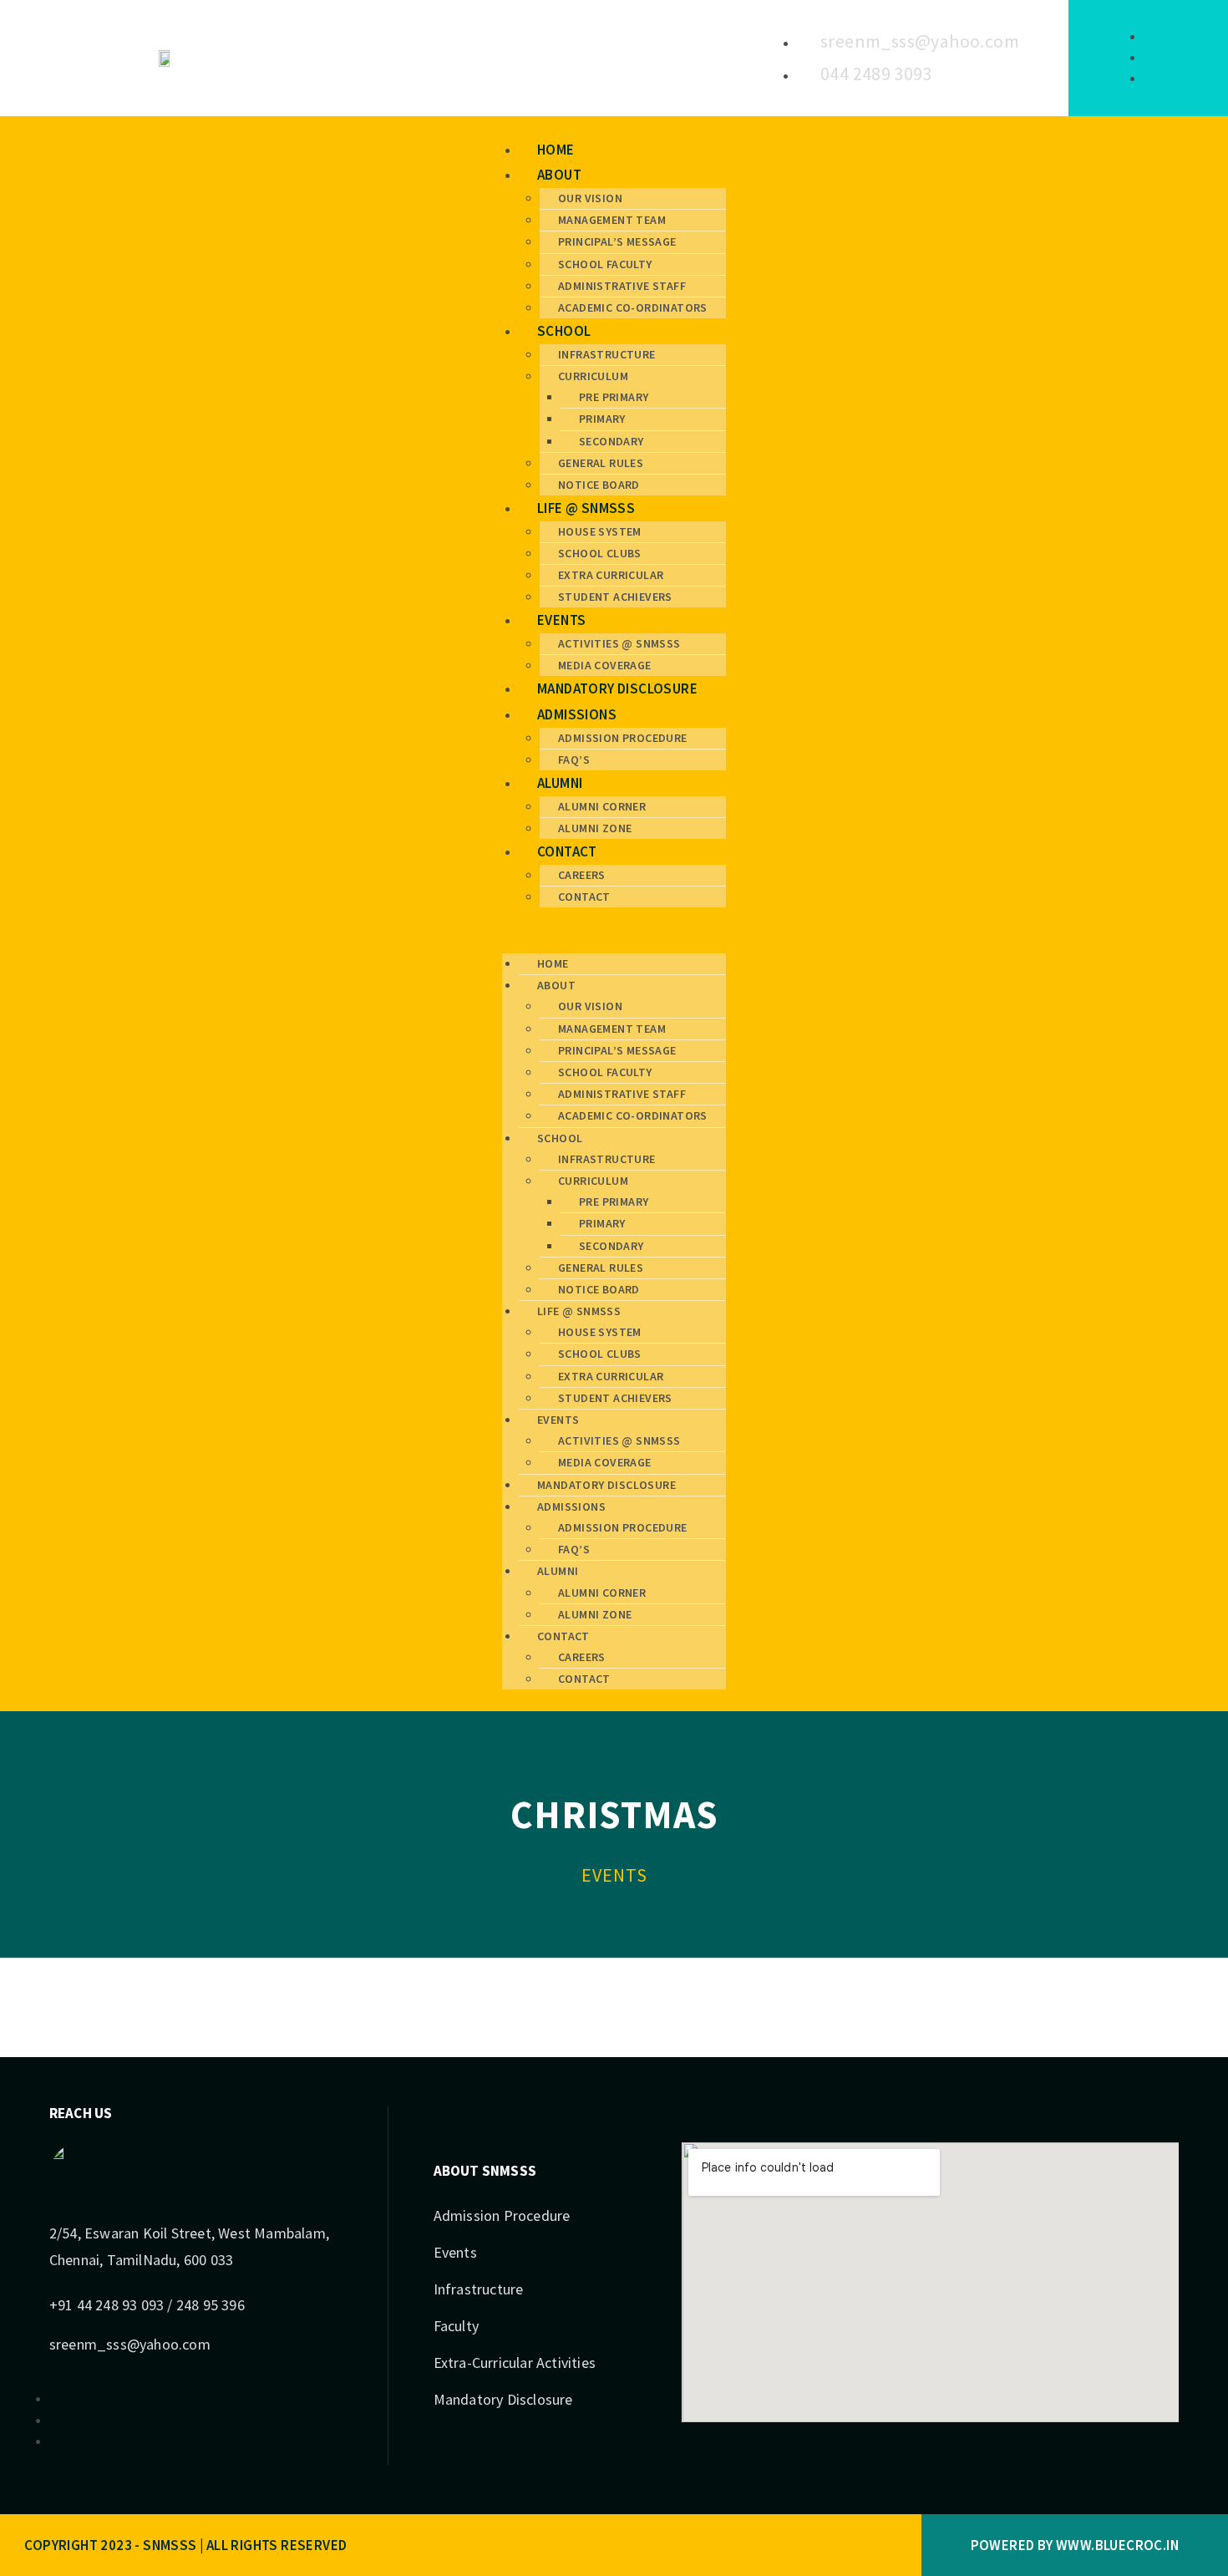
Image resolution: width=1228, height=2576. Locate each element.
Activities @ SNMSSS (619, 643)
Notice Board (599, 485)
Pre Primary (614, 397)
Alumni (560, 783)
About (559, 175)
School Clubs (600, 553)
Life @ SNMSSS (586, 508)
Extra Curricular (611, 575)
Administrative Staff (622, 286)
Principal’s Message (617, 241)
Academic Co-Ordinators (633, 307)
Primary (602, 419)
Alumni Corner (602, 806)
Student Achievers (615, 597)
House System (600, 531)
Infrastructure (607, 354)
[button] (614, 930)
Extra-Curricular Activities (515, 2363)
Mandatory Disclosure (617, 688)
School (564, 331)
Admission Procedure (623, 738)
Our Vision (590, 198)
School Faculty (605, 264)
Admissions (577, 714)
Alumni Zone (595, 828)
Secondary (611, 441)
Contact (567, 851)
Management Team (612, 220)
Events (561, 620)
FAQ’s (574, 760)
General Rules (601, 463)
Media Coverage (605, 665)
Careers (582, 875)
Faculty (456, 2326)
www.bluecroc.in (1117, 2545)
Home (556, 150)
